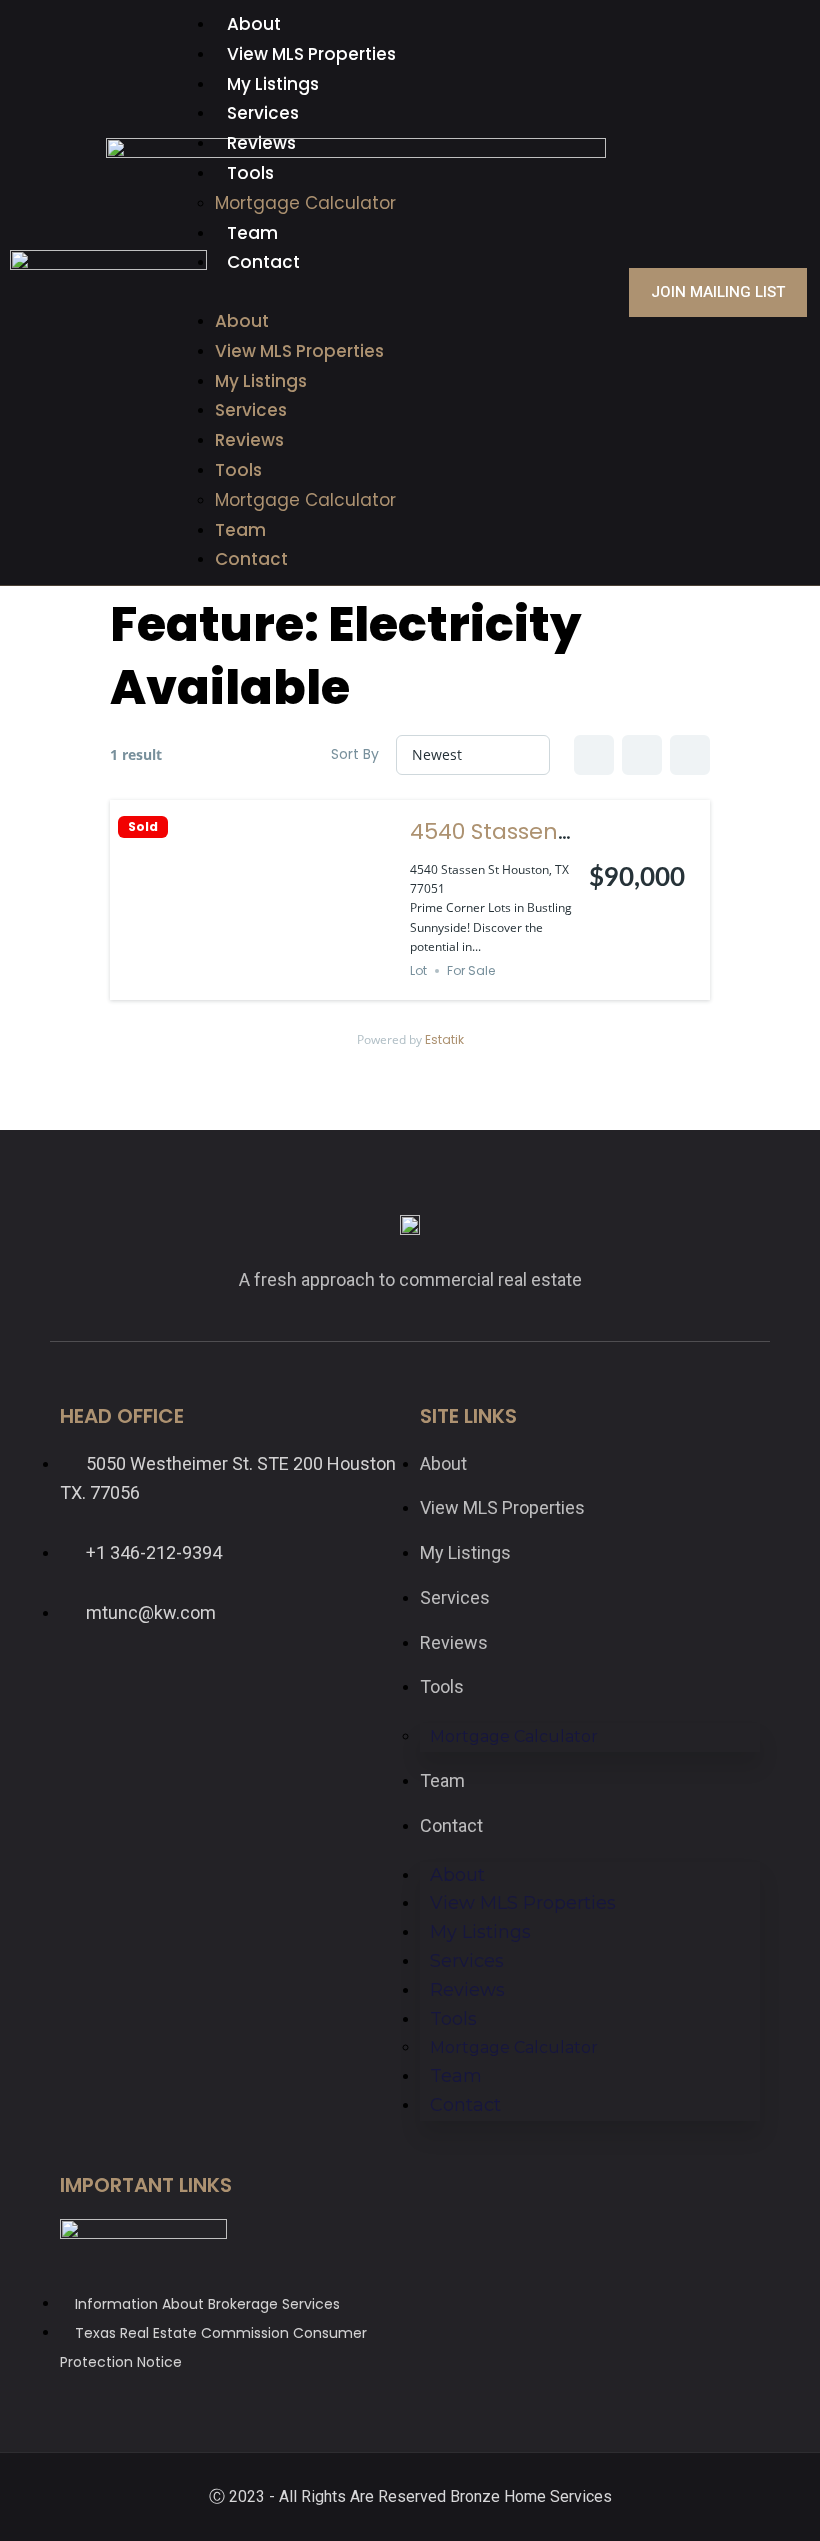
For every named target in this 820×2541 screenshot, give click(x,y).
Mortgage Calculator (305, 203)
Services (263, 113)
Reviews (261, 143)
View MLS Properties (311, 54)
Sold (143, 827)
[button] (410, 292)
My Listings (273, 84)
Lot (418, 970)
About (254, 24)
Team (252, 233)
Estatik (444, 1039)
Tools (250, 173)
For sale (471, 970)
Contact (263, 262)
